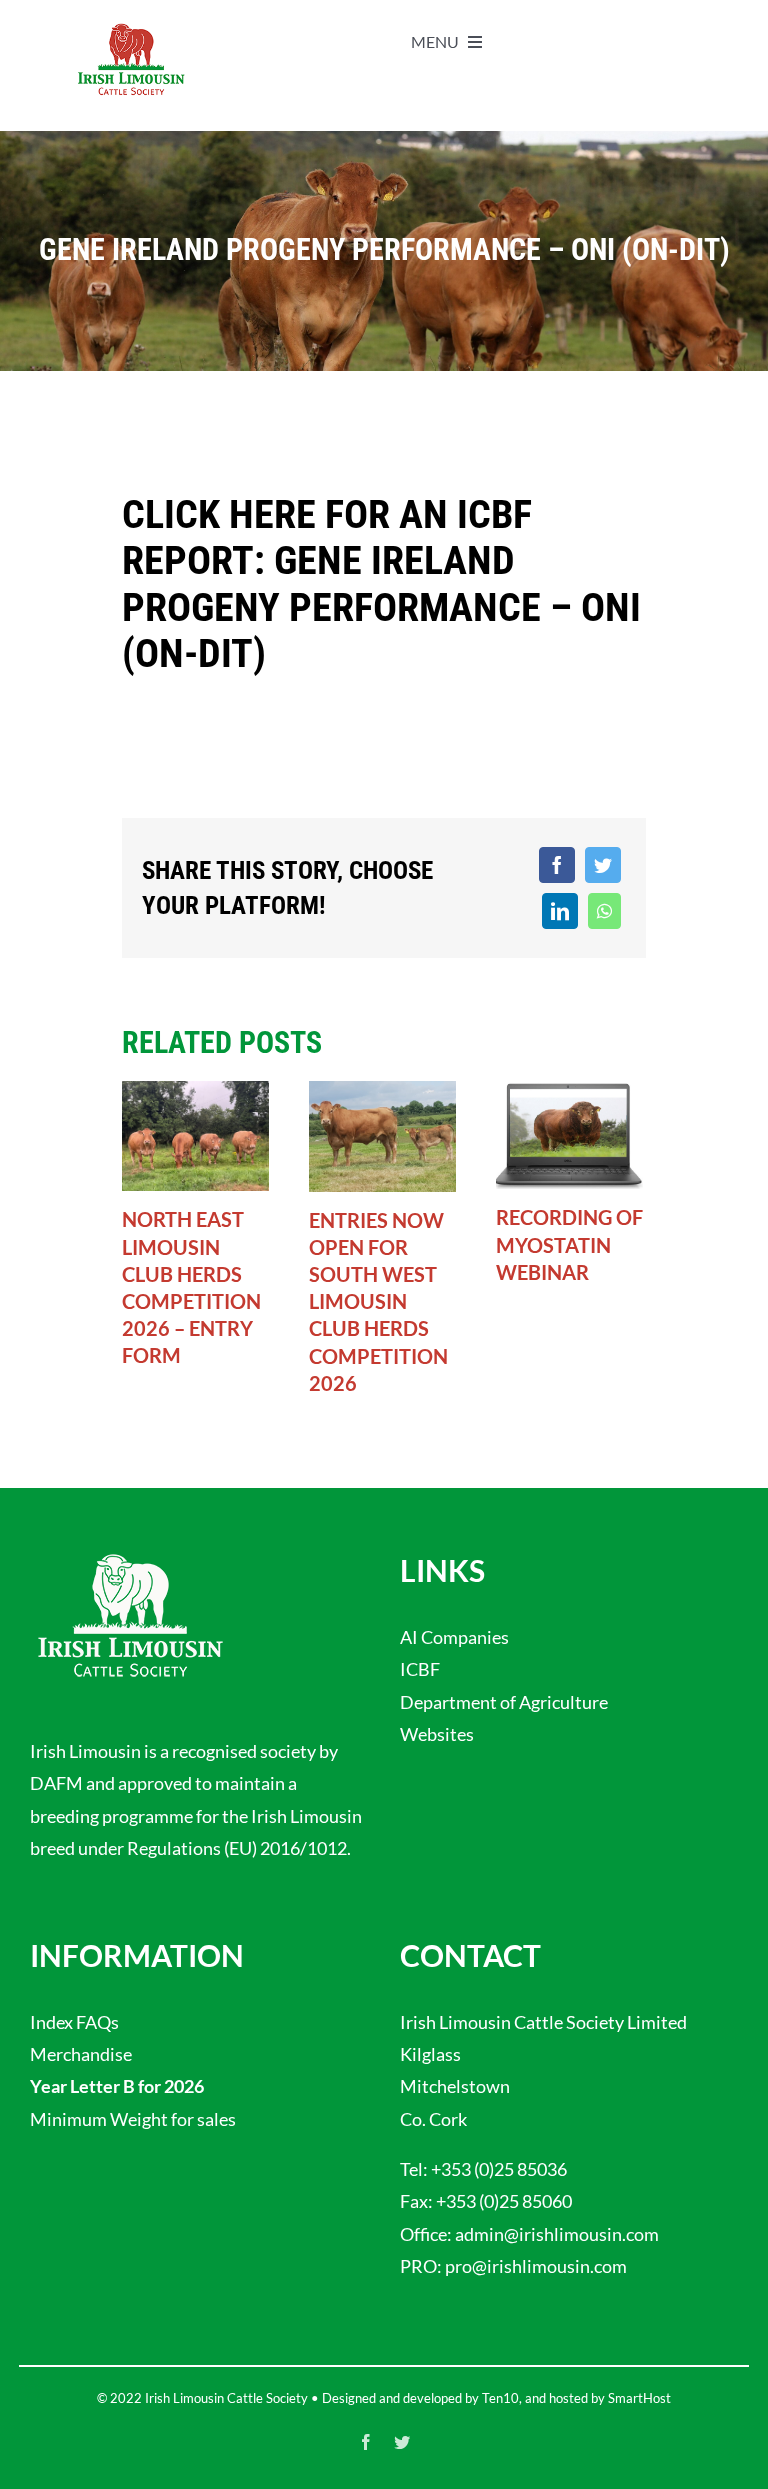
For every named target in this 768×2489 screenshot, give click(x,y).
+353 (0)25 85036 (499, 2169)
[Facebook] (557, 865)
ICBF (420, 1669)
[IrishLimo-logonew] (131, 29)
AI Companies (454, 1637)
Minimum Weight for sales (133, 2119)
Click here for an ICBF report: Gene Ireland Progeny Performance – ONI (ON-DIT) (381, 584)
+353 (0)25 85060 (504, 2201)
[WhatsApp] (604, 911)
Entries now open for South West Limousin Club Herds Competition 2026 (378, 1301)
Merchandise (81, 2054)
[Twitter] (603, 865)
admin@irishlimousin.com (557, 2234)
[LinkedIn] (560, 911)
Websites (437, 1734)
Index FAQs (74, 2022)
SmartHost (639, 2398)
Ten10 (500, 2398)
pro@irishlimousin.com (536, 2266)
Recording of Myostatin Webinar (569, 1244)
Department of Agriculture (504, 1702)
